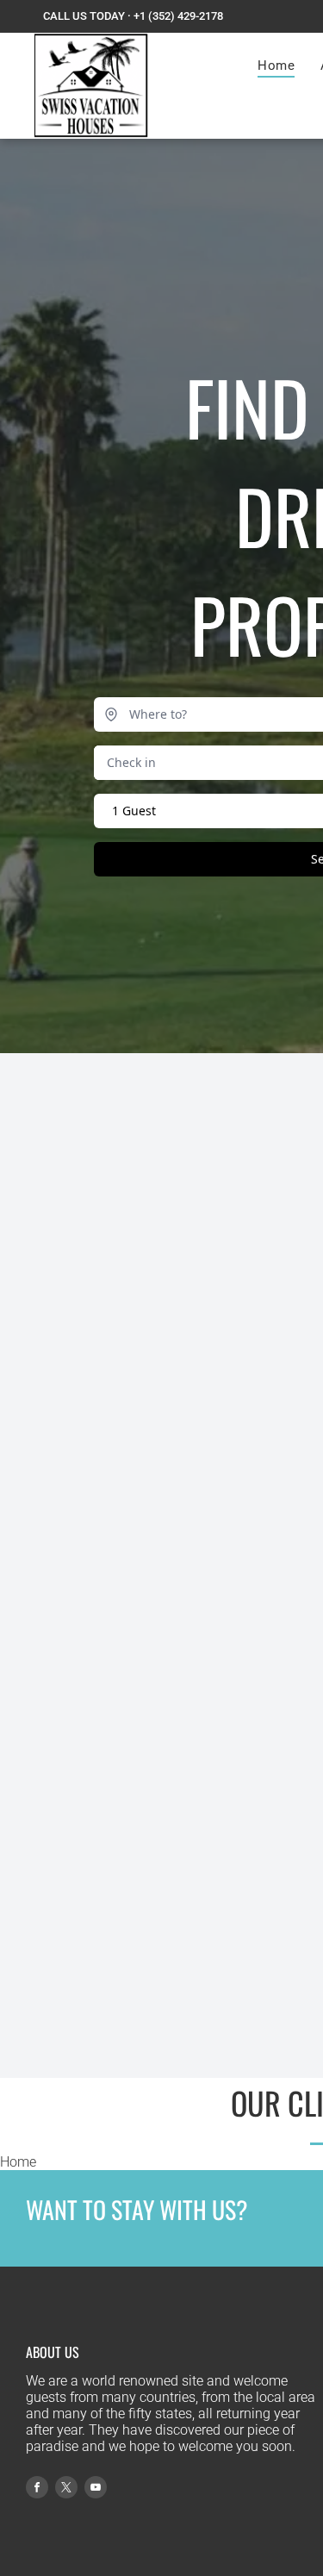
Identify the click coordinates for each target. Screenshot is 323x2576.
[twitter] (66, 2489)
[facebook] (37, 2489)
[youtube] (96, 2489)
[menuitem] (276, 65)
